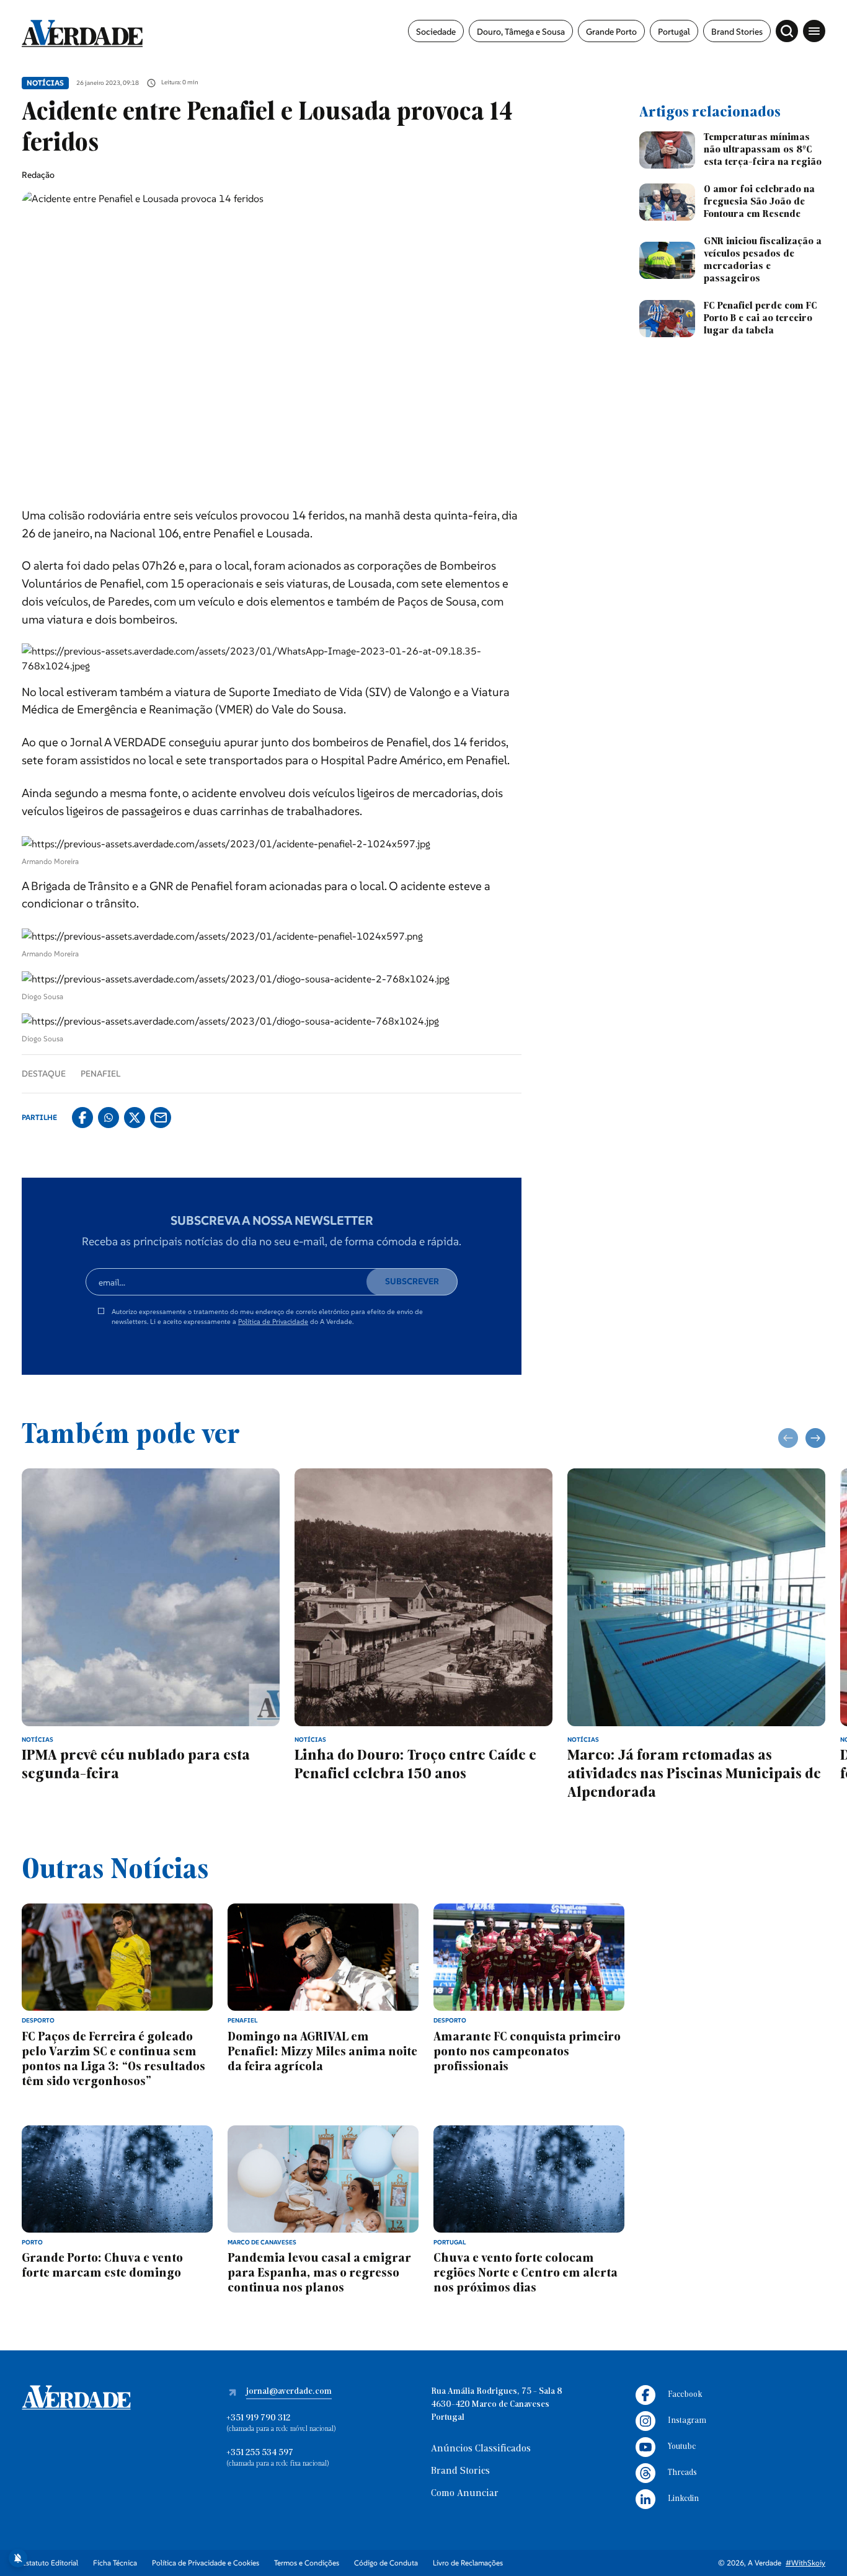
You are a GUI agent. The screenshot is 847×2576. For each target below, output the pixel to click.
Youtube (682, 2447)
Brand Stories (737, 32)
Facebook (685, 2395)
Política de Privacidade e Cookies (206, 2563)
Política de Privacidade (273, 1321)
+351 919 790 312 (258, 2418)
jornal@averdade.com (289, 2392)
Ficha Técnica (115, 2563)
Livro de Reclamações (468, 2563)
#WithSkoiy (805, 2563)
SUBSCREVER (412, 1281)
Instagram (687, 2421)
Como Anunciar (465, 2494)
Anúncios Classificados (481, 2449)
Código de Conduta (386, 2563)
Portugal (674, 32)
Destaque (44, 1074)
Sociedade (436, 32)
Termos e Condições (307, 2563)
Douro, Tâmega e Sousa (521, 32)
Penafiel (100, 1074)
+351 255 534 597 (260, 2453)
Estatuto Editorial (50, 2563)
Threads (682, 2473)
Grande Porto (611, 32)
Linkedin (683, 2499)
